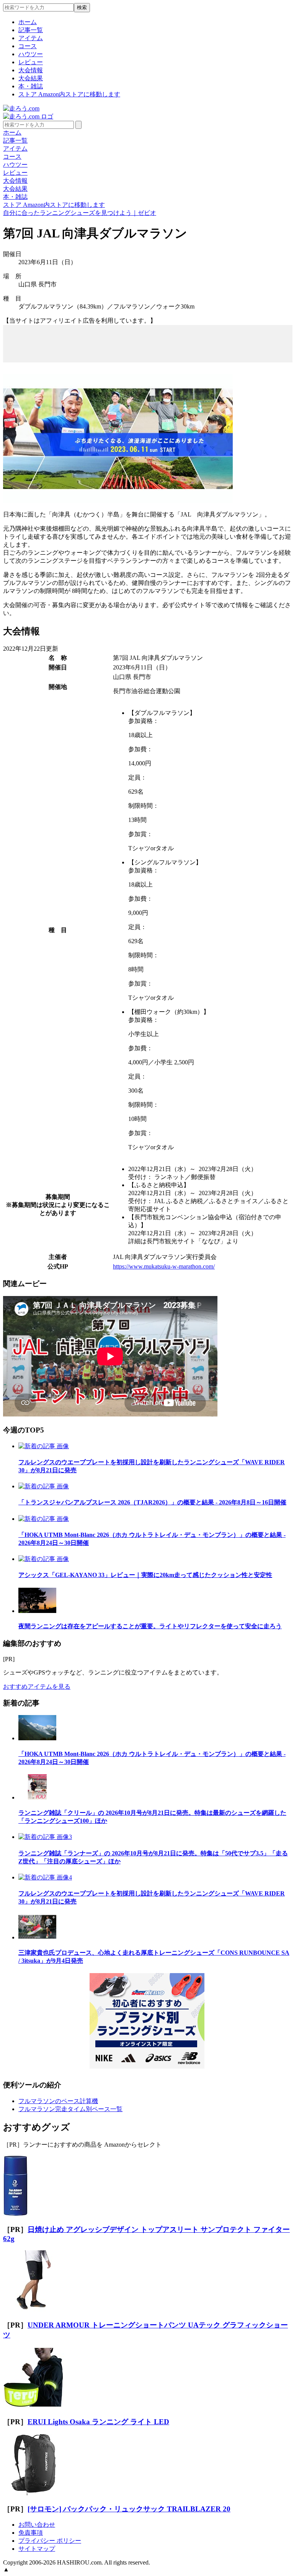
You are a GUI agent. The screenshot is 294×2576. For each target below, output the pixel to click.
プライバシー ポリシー (50, 2541)
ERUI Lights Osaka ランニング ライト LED (98, 2422)
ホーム (28, 22)
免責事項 (31, 2533)
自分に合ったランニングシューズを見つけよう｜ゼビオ (80, 213)
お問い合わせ (37, 2525)
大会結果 (31, 78)
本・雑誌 (31, 86)
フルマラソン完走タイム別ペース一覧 (70, 2109)
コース (28, 46)
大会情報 (31, 70)
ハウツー (31, 54)
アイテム (31, 38)
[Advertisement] (148, 337)
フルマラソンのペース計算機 (58, 2101)
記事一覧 (31, 30)
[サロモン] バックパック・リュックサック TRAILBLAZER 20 (129, 2509)
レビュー (31, 62)
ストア (69, 94)
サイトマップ (37, 2549)
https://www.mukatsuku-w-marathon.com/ (164, 1266)
